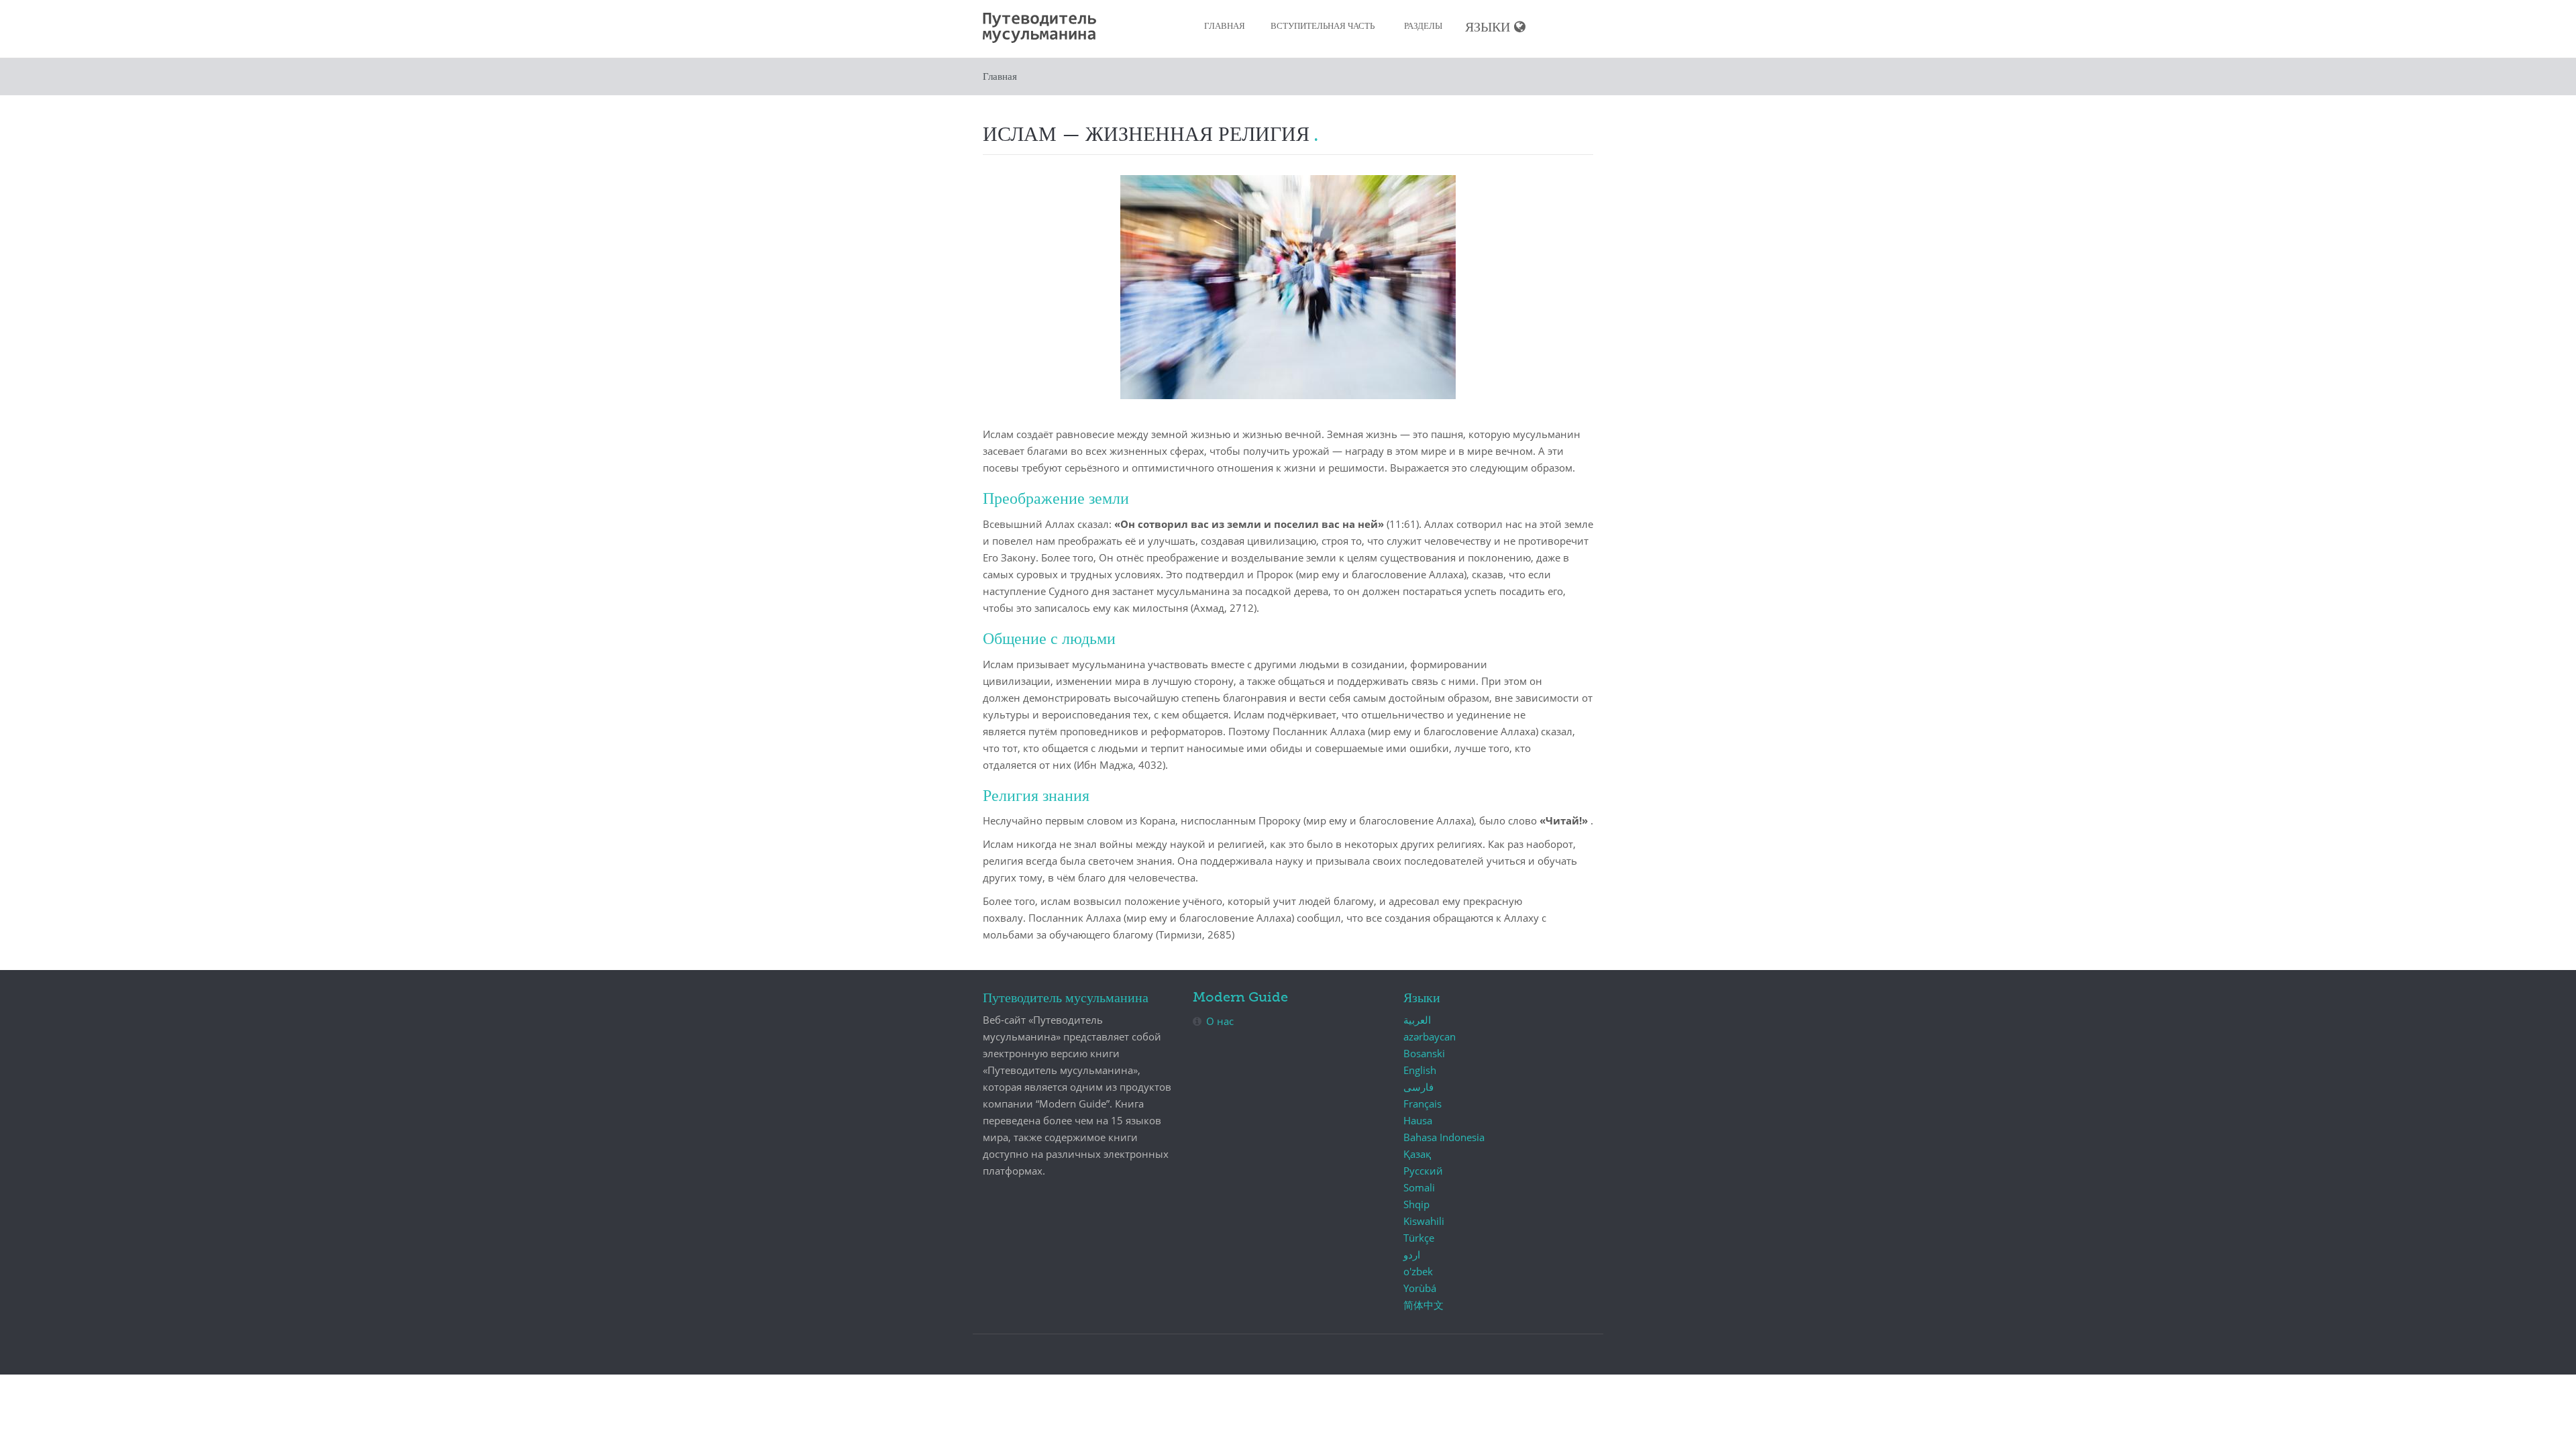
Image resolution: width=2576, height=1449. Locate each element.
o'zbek (1418, 1271)
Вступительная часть (1323, 26)
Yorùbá (1420, 1288)
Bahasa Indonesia (1444, 1137)
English (1420, 1070)
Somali (1419, 1187)
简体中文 (1424, 1305)
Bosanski (1424, 1053)
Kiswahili (1424, 1221)
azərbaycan (1430, 1036)
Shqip (1416, 1204)
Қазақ (1417, 1154)
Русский (1423, 1171)
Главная (1225, 26)
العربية (1417, 1020)
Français (1423, 1104)
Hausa (1418, 1120)
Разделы (1423, 26)
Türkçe (1419, 1238)
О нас (1220, 1021)
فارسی (1418, 1087)
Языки (1488, 28)
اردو (1412, 1254)
